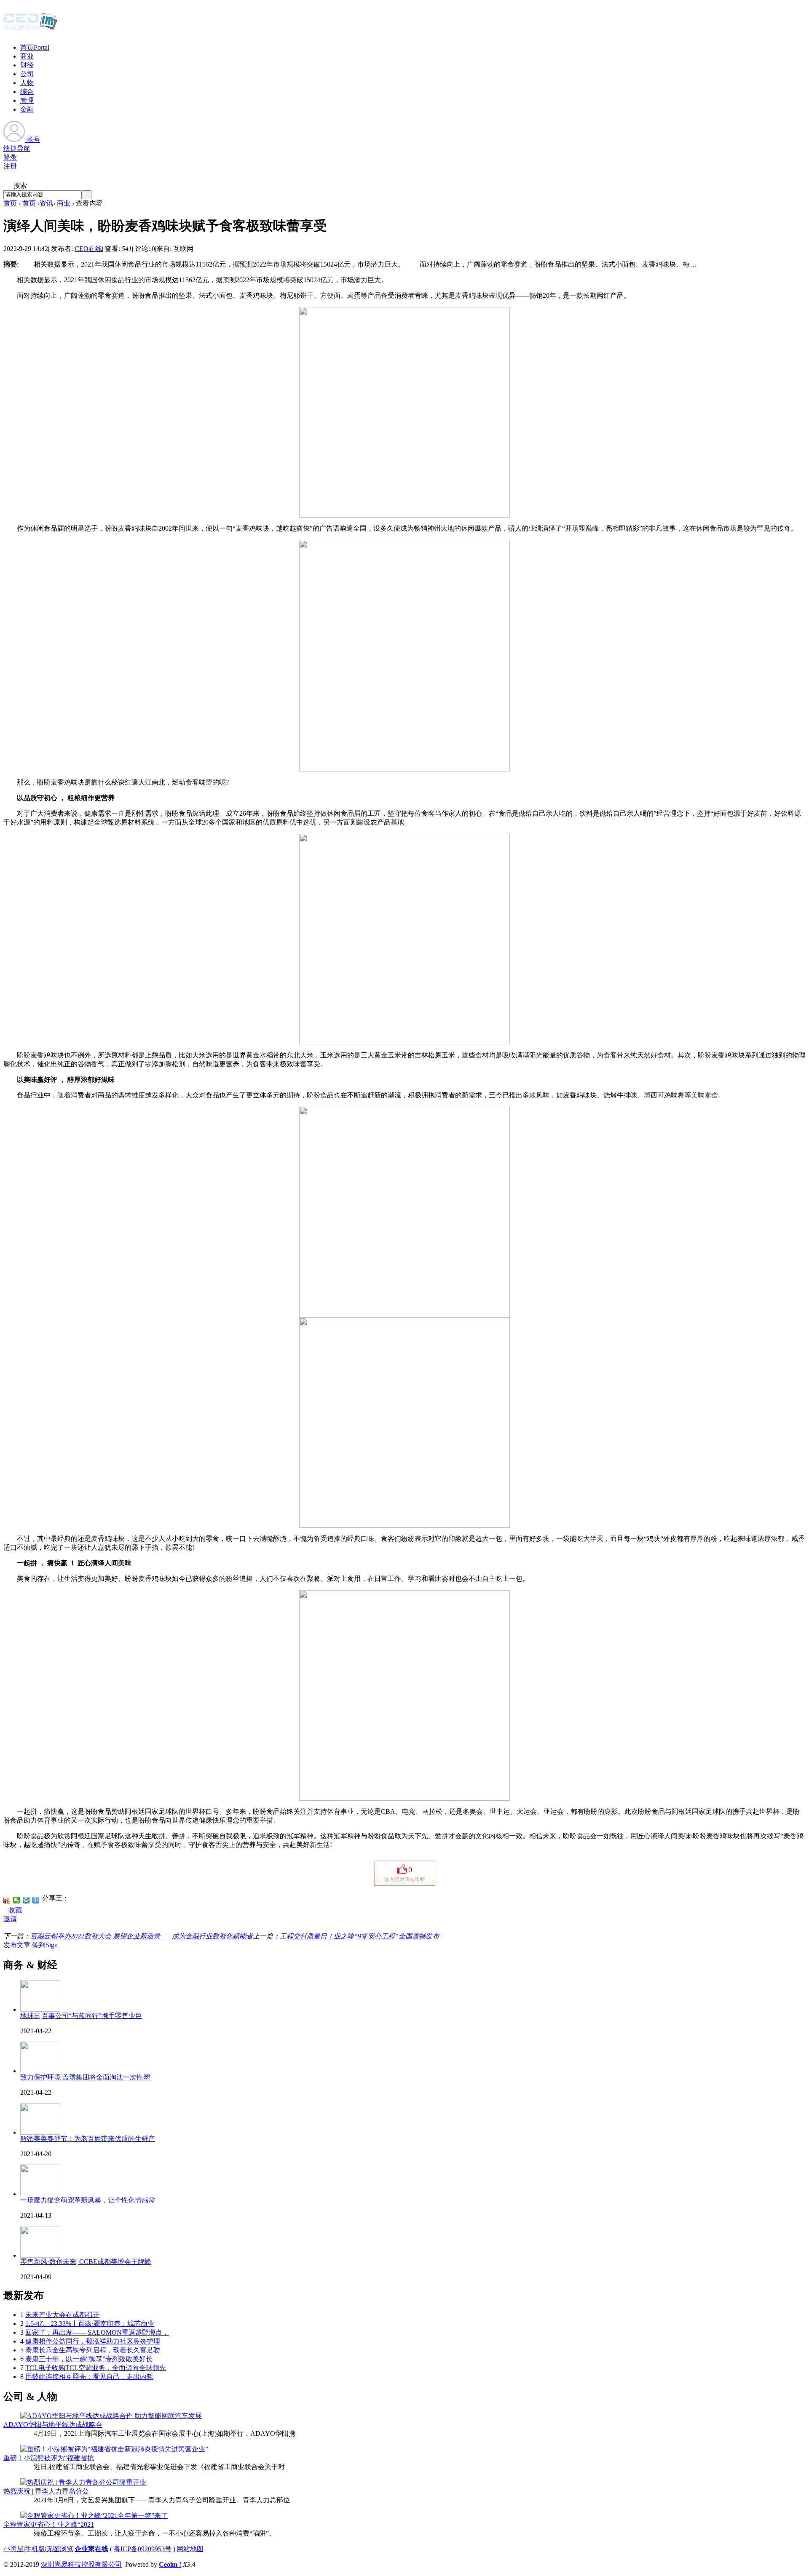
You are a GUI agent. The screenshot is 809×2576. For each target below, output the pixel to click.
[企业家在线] (30, 29)
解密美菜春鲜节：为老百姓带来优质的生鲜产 (88, 2139)
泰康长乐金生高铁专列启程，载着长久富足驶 (93, 2350)
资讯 (46, 203)
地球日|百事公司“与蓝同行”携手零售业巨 (81, 2016)
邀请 (10, 1919)
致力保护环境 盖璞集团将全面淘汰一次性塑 (85, 2077)
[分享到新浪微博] (7, 1900)
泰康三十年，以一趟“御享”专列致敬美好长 (89, 2359)
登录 (10, 157)
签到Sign (45, 1945)
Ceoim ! (170, 2564)
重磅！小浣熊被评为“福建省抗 (49, 2458)
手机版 (35, 2549)
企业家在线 (91, 2549)
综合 (27, 92)
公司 (27, 74)
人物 (27, 83)
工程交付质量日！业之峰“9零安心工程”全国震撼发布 (359, 1936)
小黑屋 (13, 2549)
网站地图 (190, 2549)
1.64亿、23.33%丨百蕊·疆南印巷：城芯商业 (90, 2324)
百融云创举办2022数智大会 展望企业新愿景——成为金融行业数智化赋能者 (142, 1936)
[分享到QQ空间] (26, 1900)
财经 (27, 65)
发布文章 (17, 1945)
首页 (35, 47)
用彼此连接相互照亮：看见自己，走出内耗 (89, 2377)
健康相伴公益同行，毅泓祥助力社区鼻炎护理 (93, 2341)
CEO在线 (88, 249)
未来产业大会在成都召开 (62, 2315)
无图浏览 (60, 2549)
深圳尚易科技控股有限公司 (81, 2564)
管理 (27, 100)
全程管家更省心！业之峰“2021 (49, 2524)
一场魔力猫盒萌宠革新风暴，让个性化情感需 (88, 2200)
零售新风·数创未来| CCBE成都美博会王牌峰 (86, 2262)
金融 (27, 109)
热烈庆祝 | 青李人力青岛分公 (46, 2491)
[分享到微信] (17, 1900)
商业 (27, 56)
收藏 (15, 1910)
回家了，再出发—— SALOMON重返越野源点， (97, 2332)
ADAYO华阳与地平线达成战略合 (53, 2425)
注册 (10, 166)
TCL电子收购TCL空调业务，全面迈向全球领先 (96, 2368)
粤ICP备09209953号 (143, 2549)
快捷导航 (17, 148)
